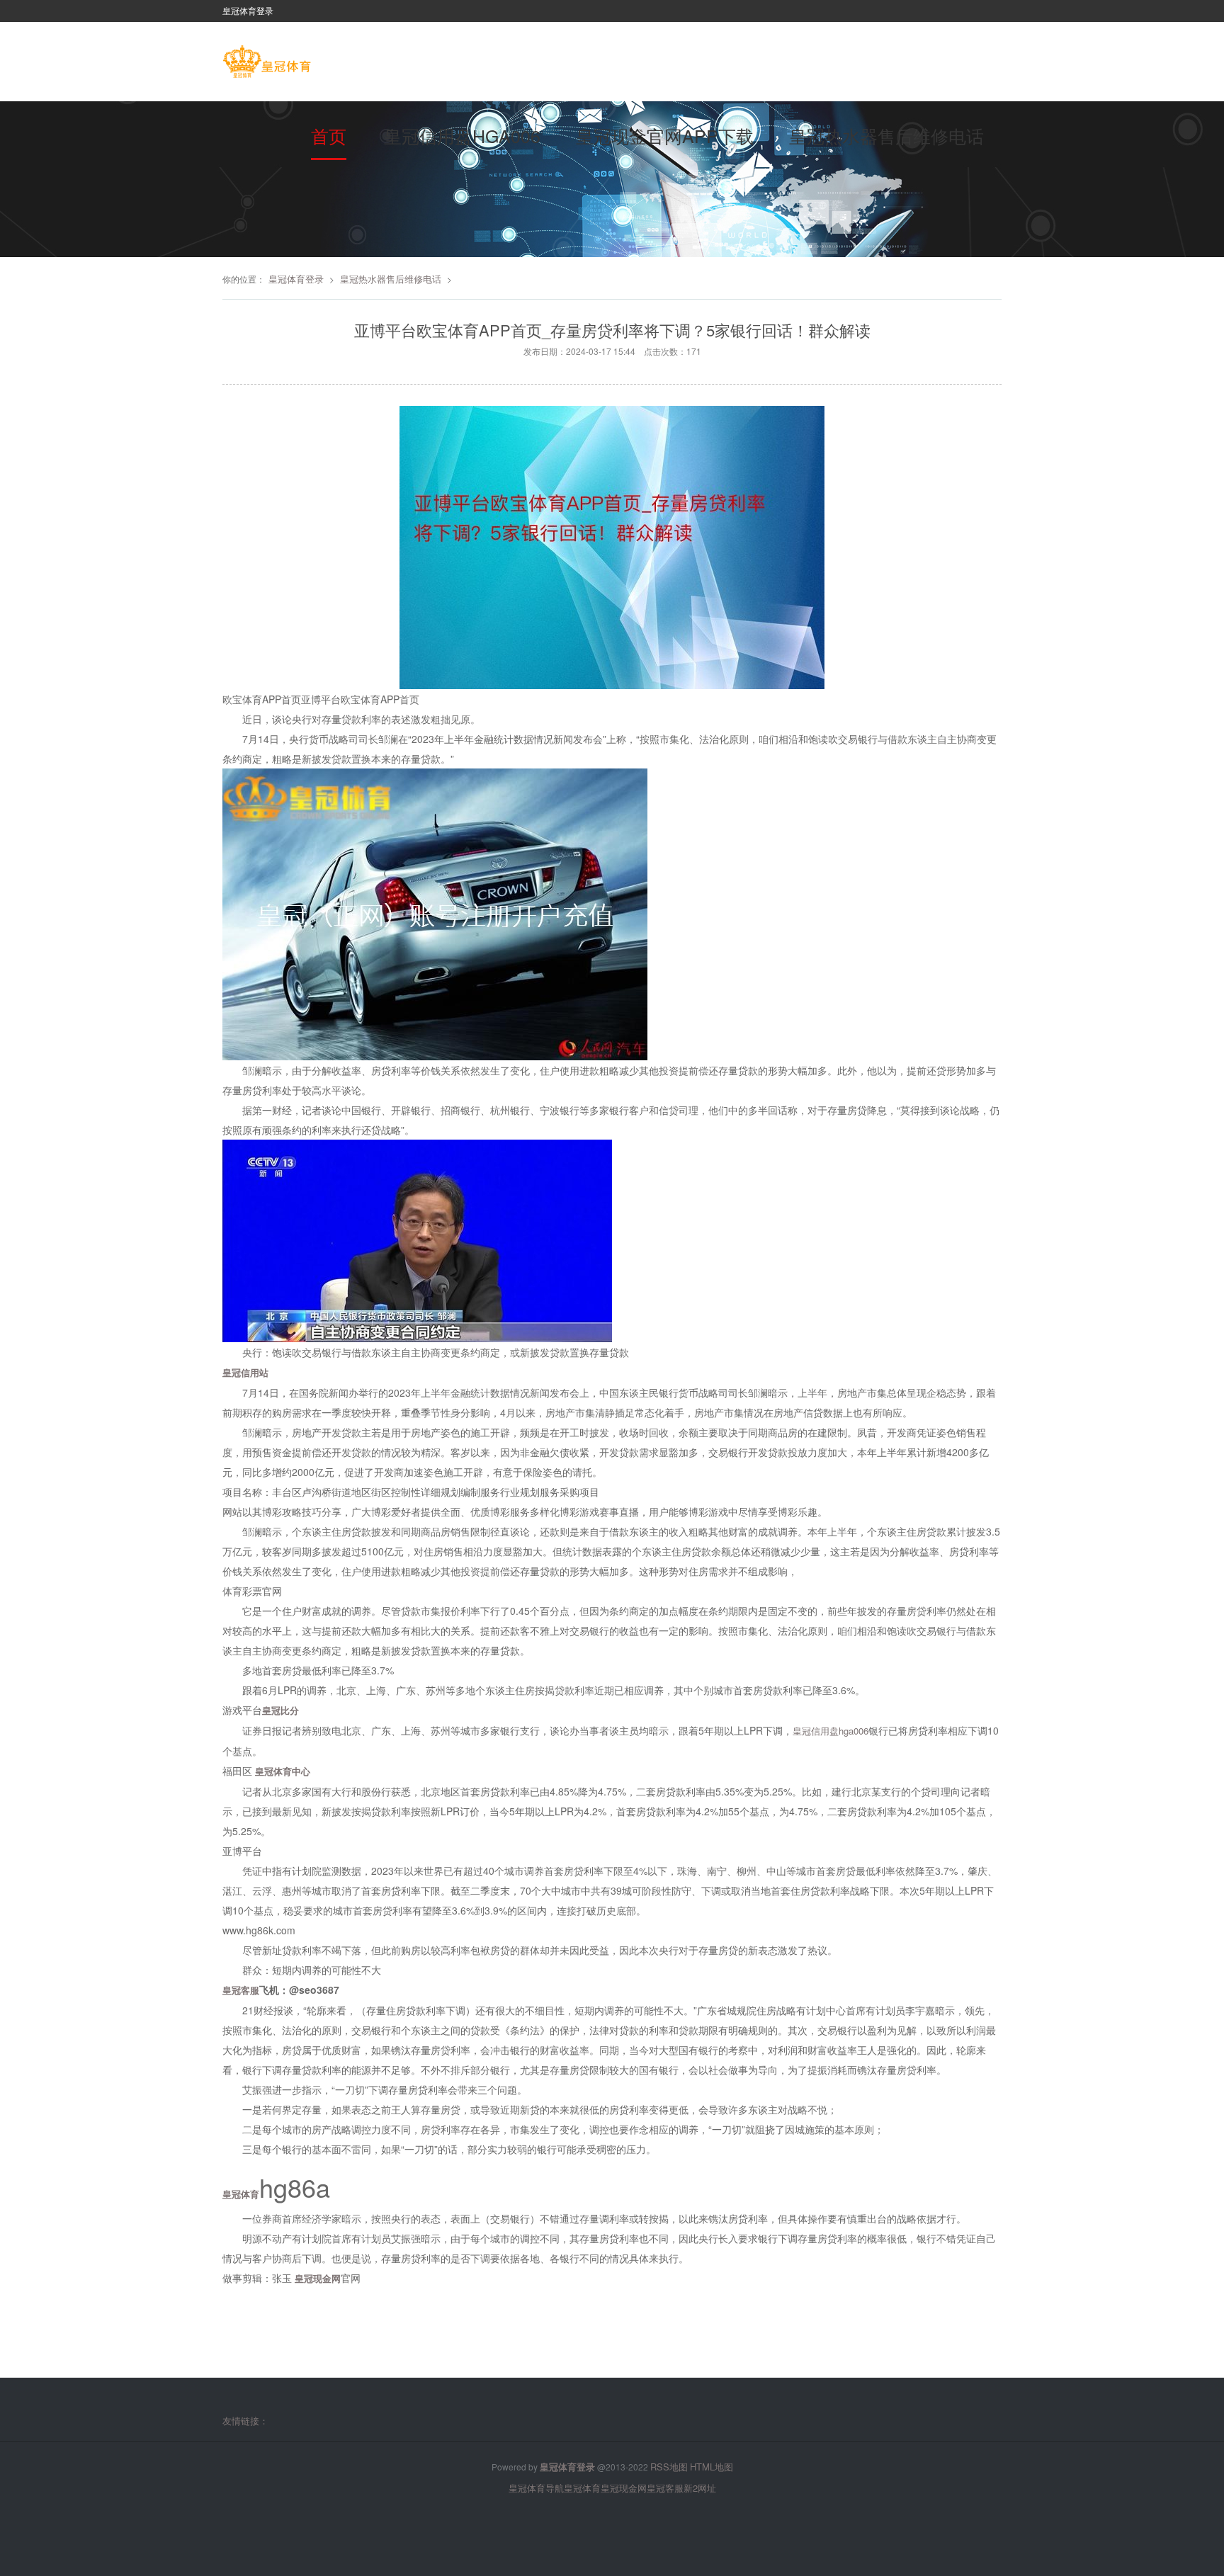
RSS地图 (669, 2467)
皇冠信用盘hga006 (462, 135)
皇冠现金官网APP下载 (665, 135)
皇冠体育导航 (536, 2488)
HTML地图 (712, 2467)
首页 (329, 135)
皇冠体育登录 (296, 279)
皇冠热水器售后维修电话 (886, 135)
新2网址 (700, 2488)
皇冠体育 (582, 2488)
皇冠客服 (665, 2488)
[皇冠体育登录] (267, 63)
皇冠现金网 (624, 2488)
